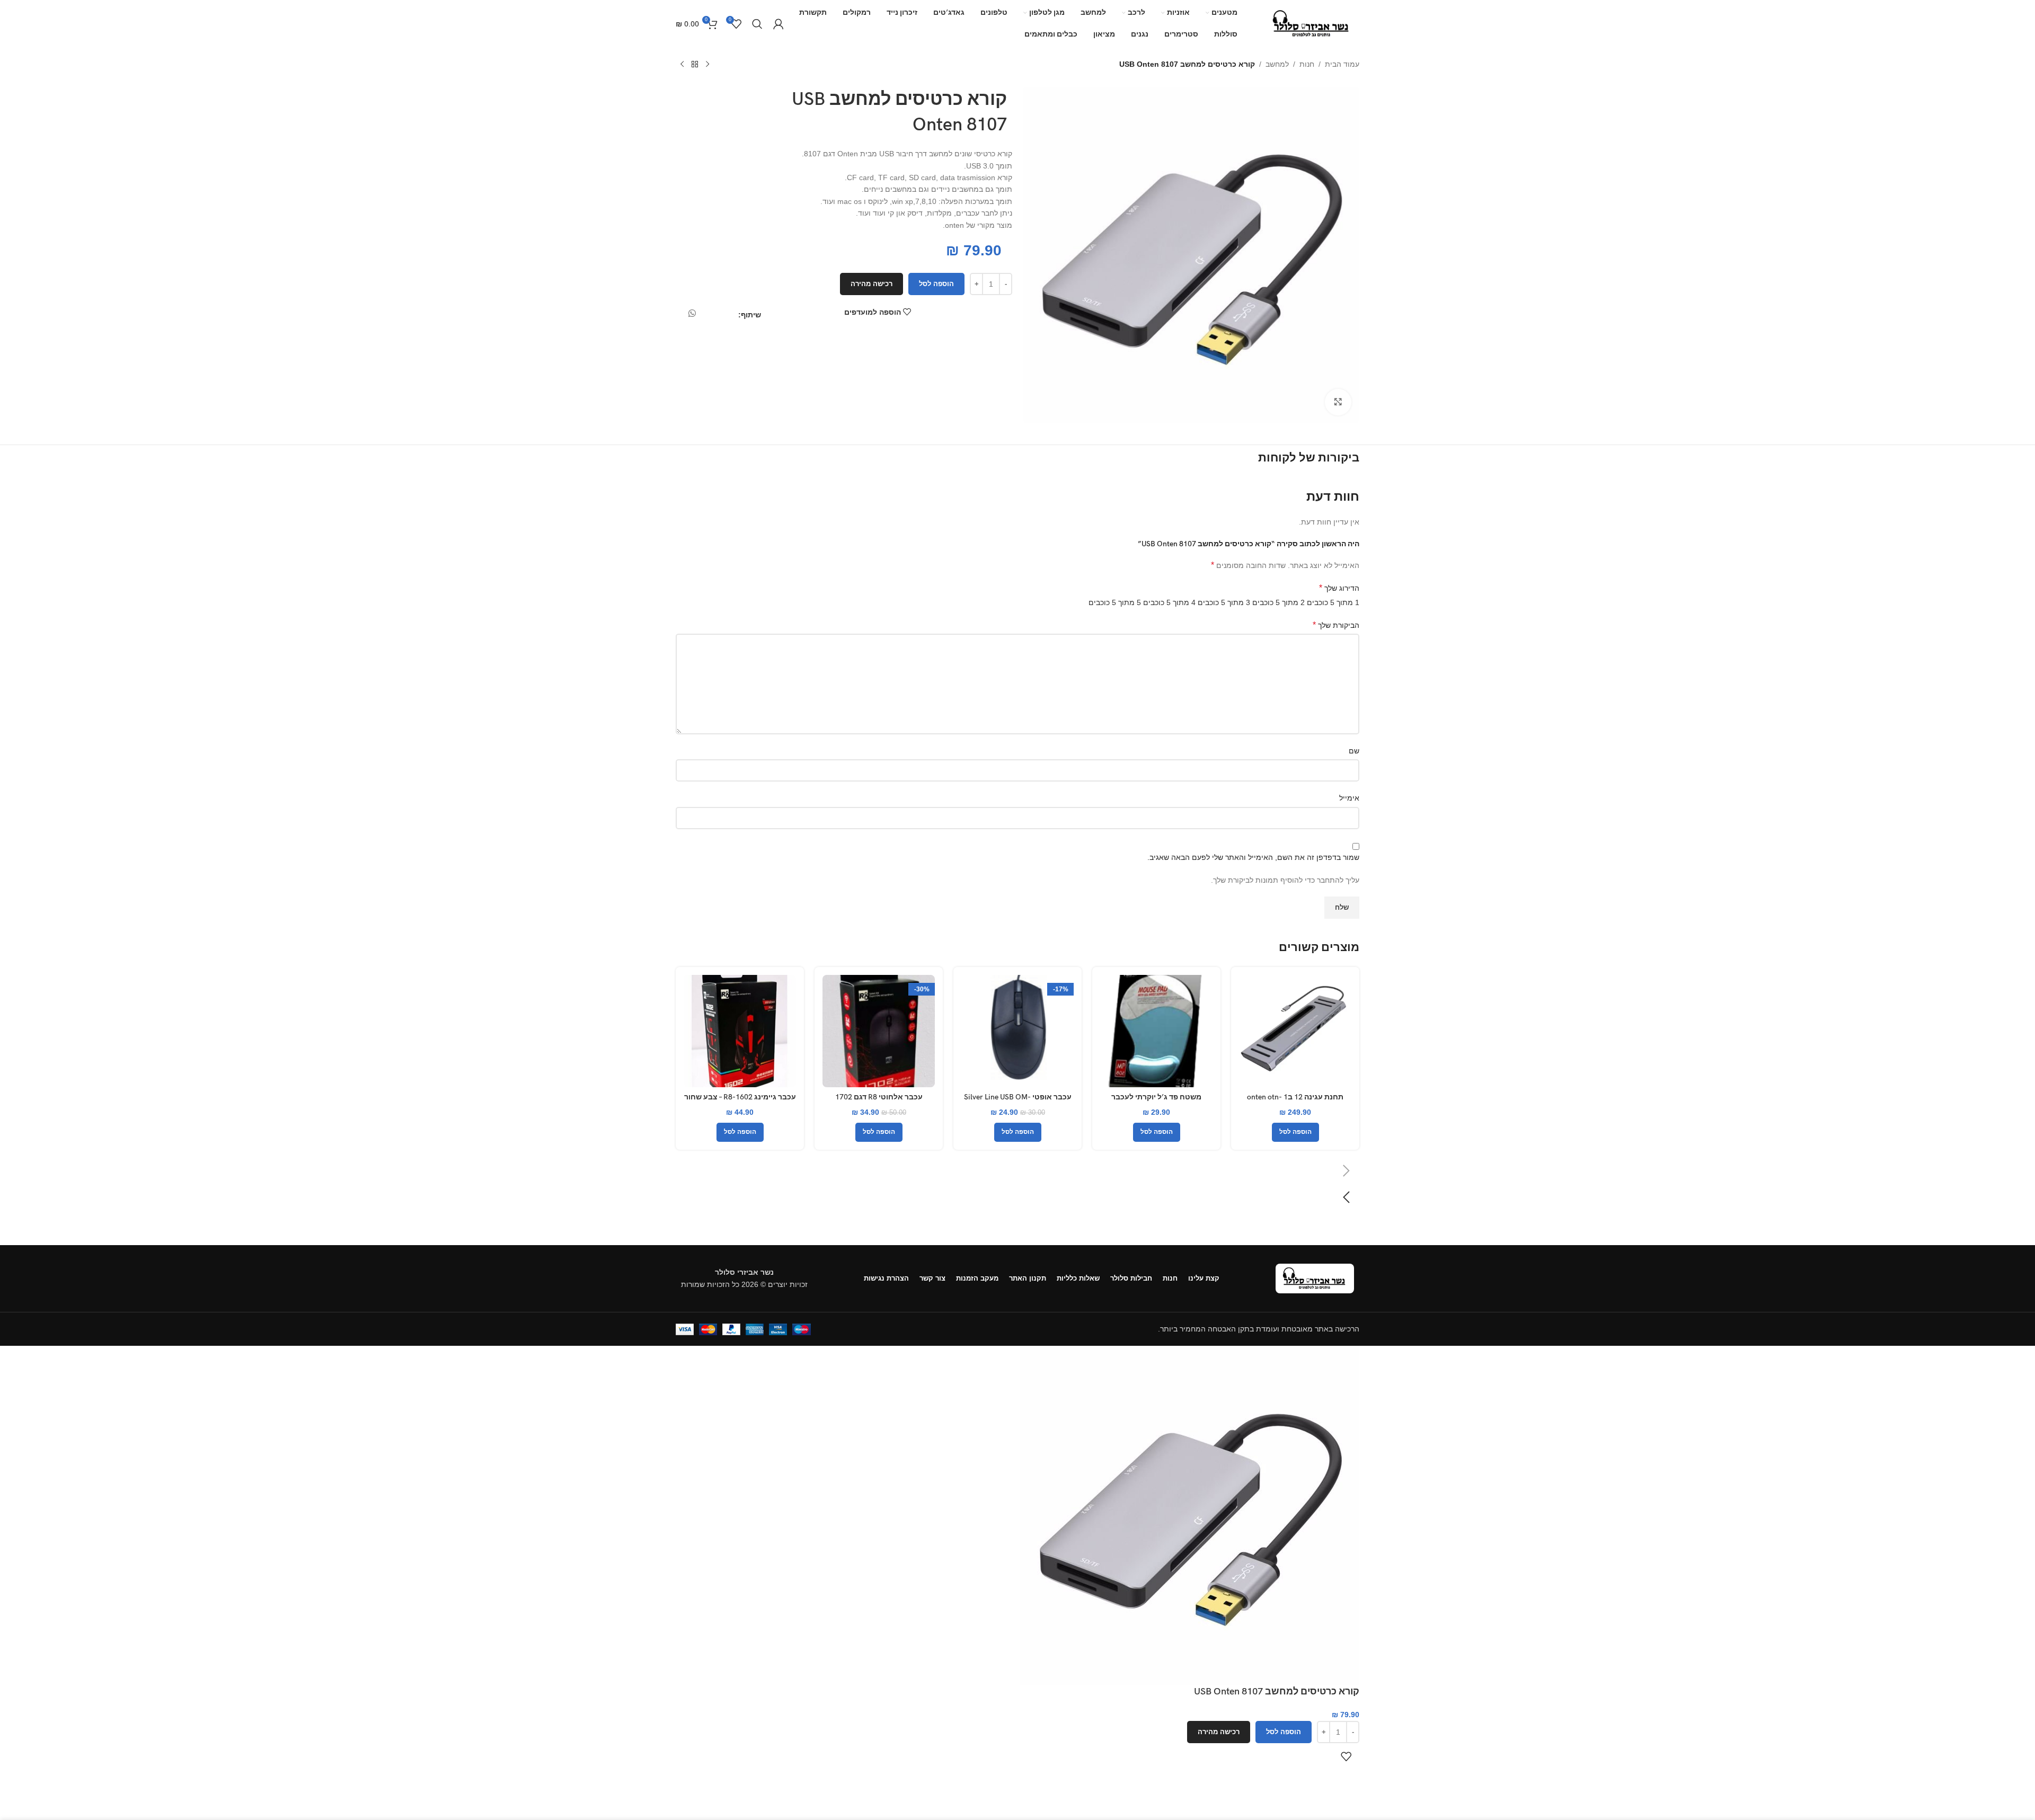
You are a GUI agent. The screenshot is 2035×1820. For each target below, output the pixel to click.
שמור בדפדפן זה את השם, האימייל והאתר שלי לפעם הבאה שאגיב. (1253, 857)
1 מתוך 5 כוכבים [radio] (1333, 602)
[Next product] (682, 65)
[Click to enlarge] (1338, 402)
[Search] (757, 24)
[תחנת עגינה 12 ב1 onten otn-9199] (1295, 1031)
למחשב (1277, 64)
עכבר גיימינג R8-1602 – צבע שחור (740, 1097)
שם (1354, 751)
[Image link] (1315, 1277)
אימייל (1349, 798)
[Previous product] (707, 65)
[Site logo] (1312, 23)
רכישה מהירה (871, 284)
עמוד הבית (1342, 64)
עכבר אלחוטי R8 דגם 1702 (879, 1097)
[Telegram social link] (679, 317)
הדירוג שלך (1339, 588)
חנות (1307, 64)
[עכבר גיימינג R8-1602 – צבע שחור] (740, 1031)
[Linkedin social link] (705, 317)
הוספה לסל (936, 284)
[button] (1362, 255)
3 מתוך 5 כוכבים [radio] (1224, 602)
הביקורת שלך (1336, 625)
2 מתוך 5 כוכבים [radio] (1278, 602)
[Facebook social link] (733, 317)
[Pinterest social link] (714, 317)
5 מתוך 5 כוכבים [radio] (1115, 602)
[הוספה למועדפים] (1346, 1756)
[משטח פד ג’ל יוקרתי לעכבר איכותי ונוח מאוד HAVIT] (1156, 1031)
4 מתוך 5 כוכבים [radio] (1169, 602)
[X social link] (723, 317)
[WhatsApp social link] (692, 314)
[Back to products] (695, 65)
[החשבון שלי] (778, 24)
